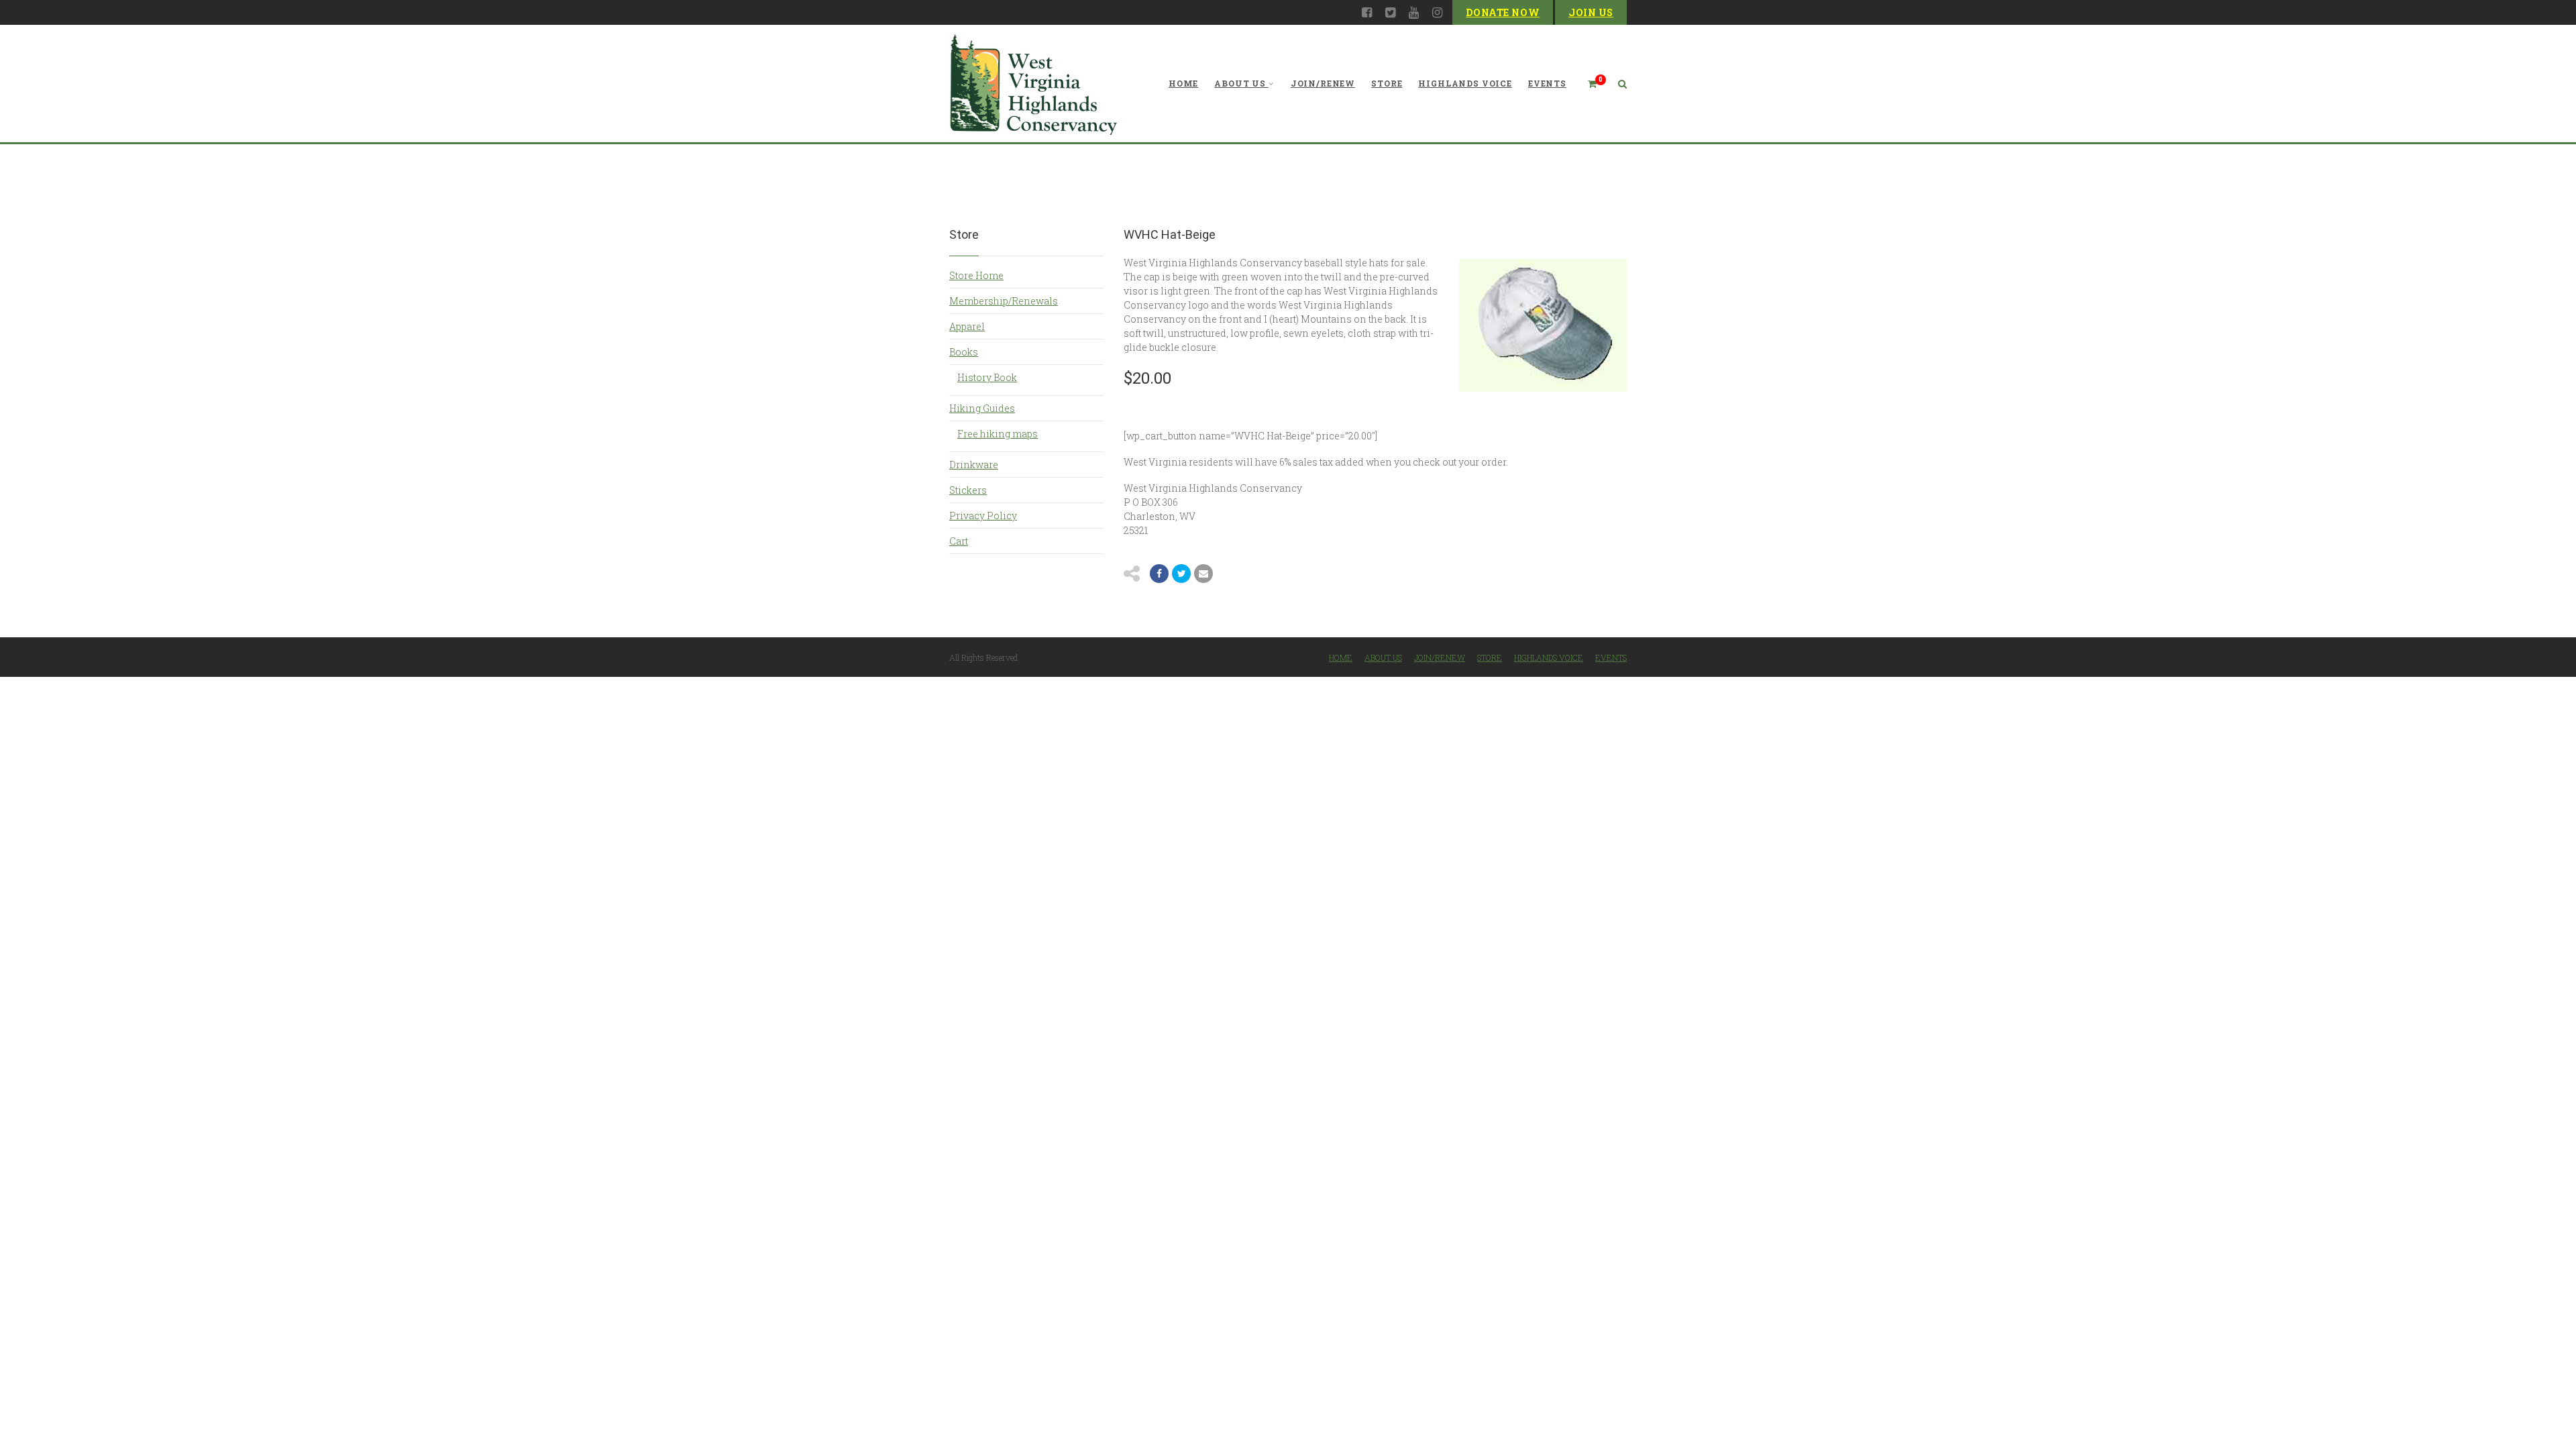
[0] (1587, 84)
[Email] (1203, 574)
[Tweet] (1181, 574)
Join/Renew (1323, 83)
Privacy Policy (983, 516)
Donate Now (1503, 12)
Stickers (968, 490)
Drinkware (974, 465)
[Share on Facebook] (1159, 574)
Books (964, 352)
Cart (959, 541)
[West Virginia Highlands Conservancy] (1033, 84)
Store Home (976, 275)
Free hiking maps (998, 434)
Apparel (967, 326)
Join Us (1591, 12)
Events (1547, 83)
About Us (1240, 83)
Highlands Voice (1465, 83)
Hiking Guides (982, 408)
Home (1183, 83)
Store (1387, 83)
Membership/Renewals (1004, 301)
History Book (987, 377)
